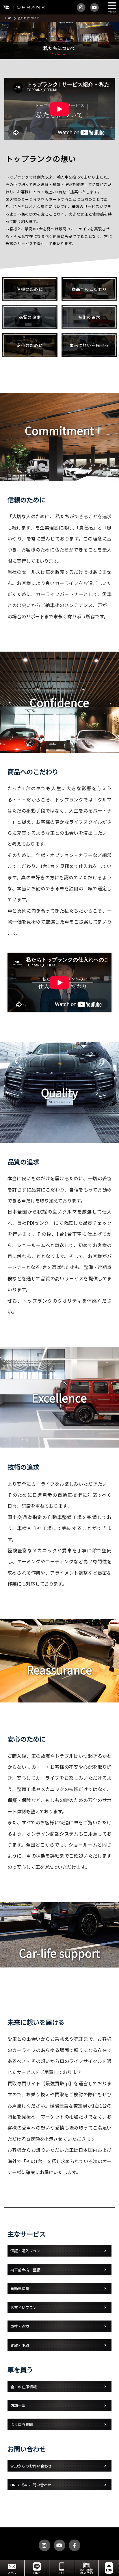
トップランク (23, 7)
